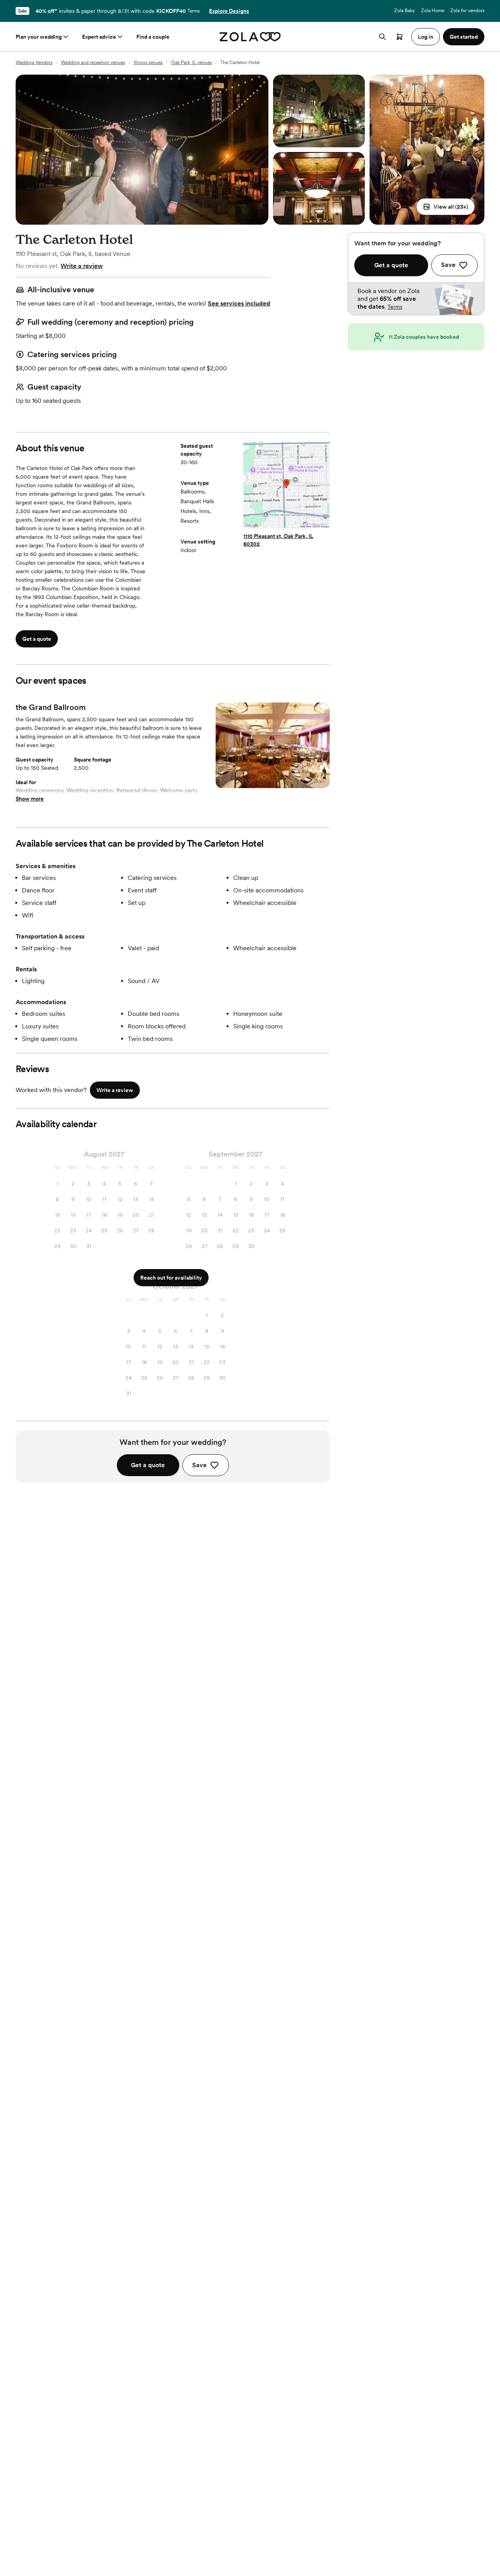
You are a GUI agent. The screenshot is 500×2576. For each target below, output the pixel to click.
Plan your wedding (39, 37)
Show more (30, 799)
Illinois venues (148, 63)
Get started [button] (464, 37)
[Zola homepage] (250, 37)
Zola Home (433, 11)
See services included (239, 303)
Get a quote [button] (37, 639)
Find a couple (153, 37)
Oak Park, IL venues (191, 63)
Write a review (82, 266)
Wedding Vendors (34, 63)
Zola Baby (404, 11)
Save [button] (199, 1465)
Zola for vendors (467, 11)
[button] (446, 207)
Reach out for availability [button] (171, 1278)
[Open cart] (400, 37)
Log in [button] (426, 37)
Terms (194, 11)
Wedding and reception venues (93, 63)
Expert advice (99, 37)
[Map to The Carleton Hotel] (287, 486)
